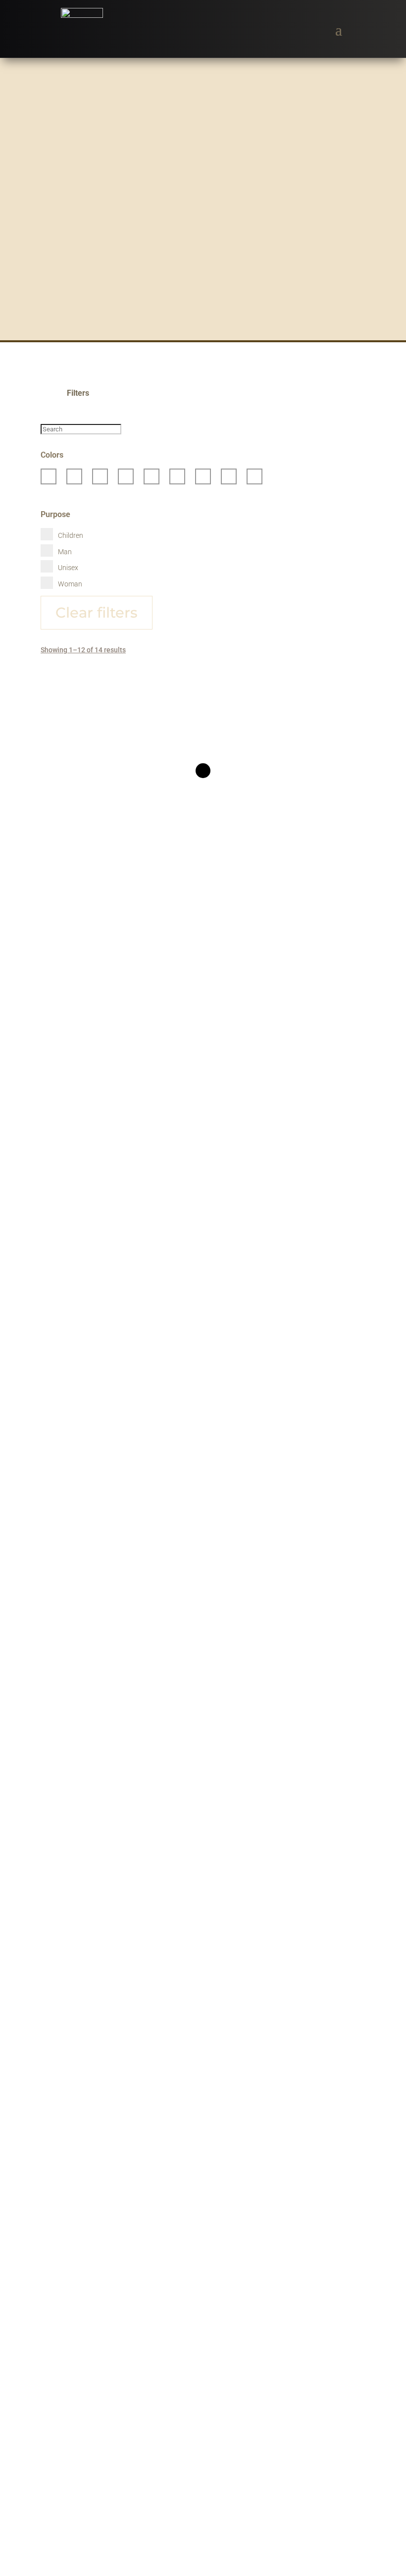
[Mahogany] (126, 476)
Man (65, 552)
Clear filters (97, 612)
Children (71, 535)
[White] (254, 476)
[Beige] (49, 476)
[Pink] (177, 476)
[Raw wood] (203, 476)
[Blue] (100, 476)
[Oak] (152, 476)
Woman (70, 584)
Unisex (68, 568)
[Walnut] (229, 476)
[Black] (74, 476)
